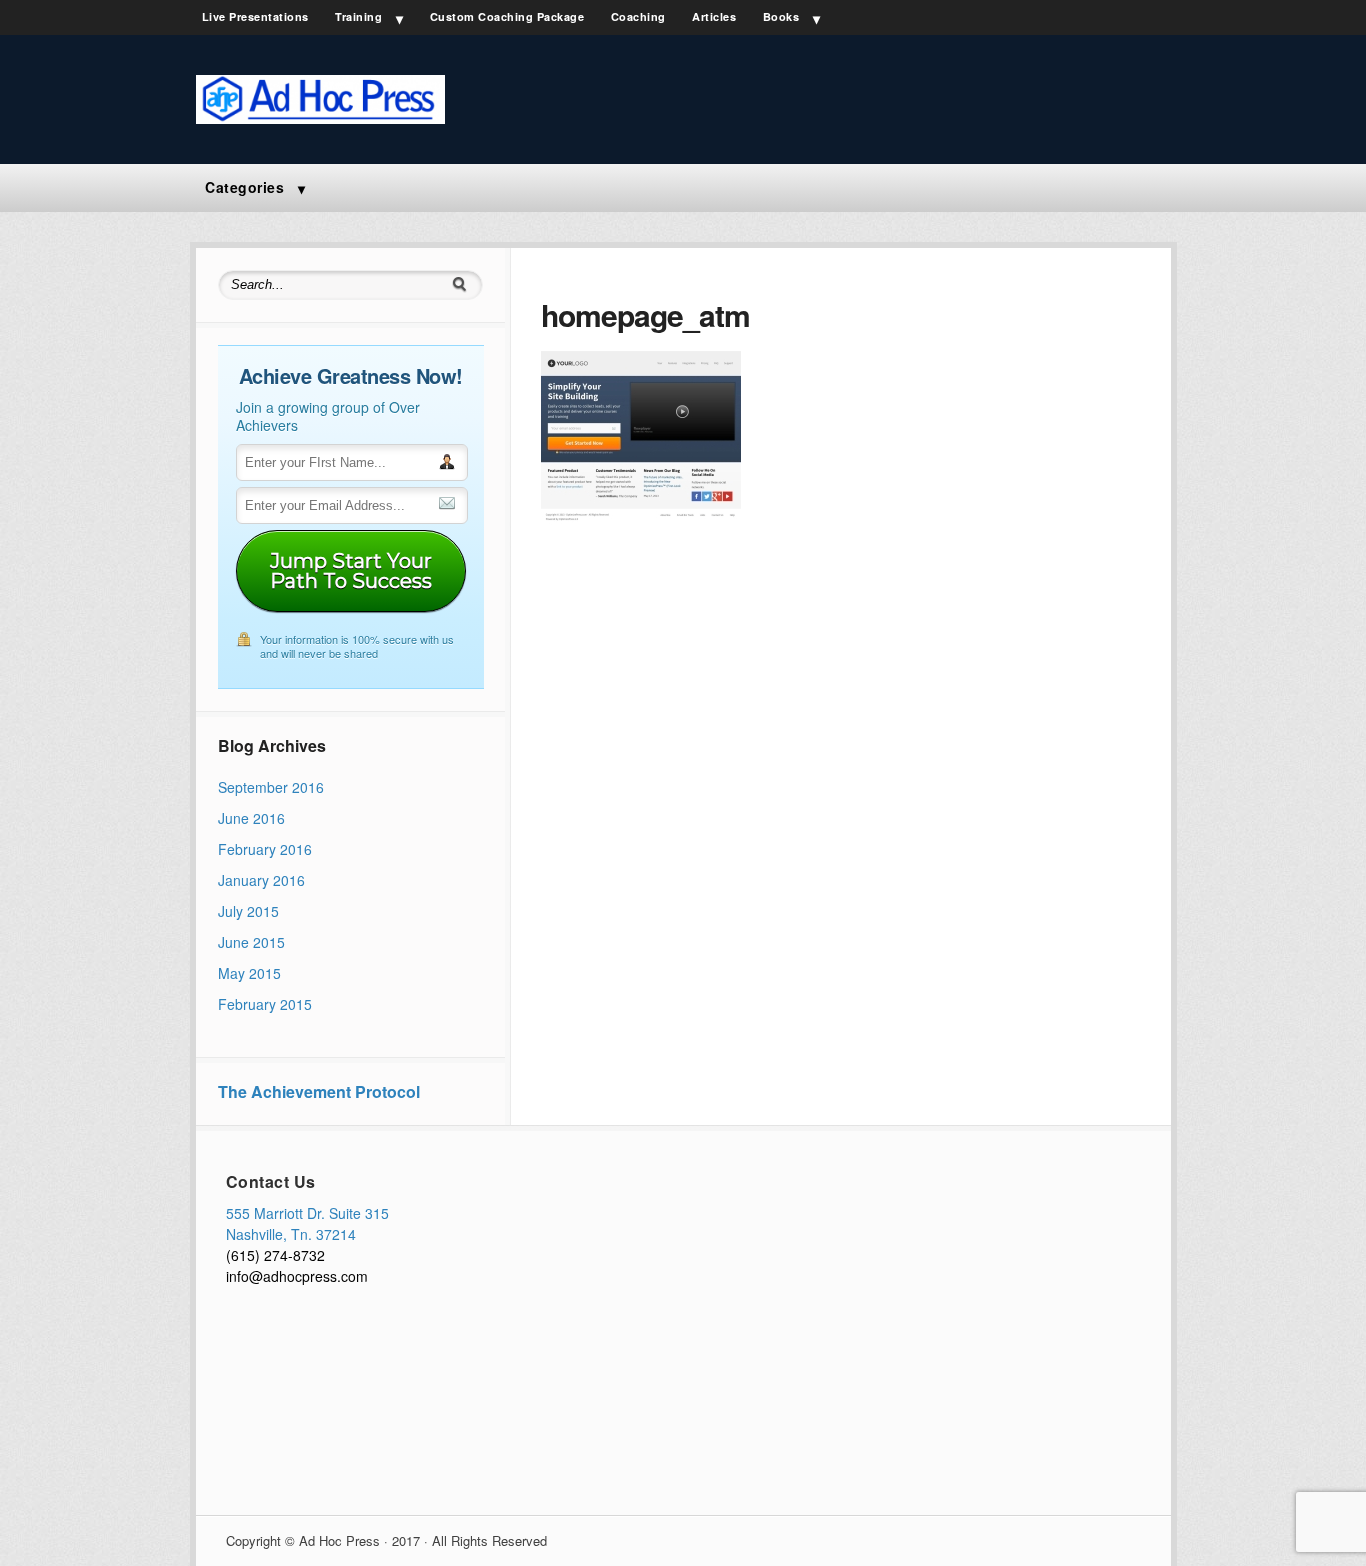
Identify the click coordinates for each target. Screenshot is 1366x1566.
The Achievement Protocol (319, 1091)
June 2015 (251, 942)
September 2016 (271, 787)
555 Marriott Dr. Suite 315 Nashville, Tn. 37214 (307, 1223)
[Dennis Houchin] (321, 118)
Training (358, 16)
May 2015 (249, 973)
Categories (244, 187)
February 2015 (265, 1004)
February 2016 (265, 849)
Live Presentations (255, 16)
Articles (714, 16)
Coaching (638, 16)
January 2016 (261, 880)
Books (781, 16)
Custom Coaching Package (507, 16)
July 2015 (248, 911)
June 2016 (251, 818)
